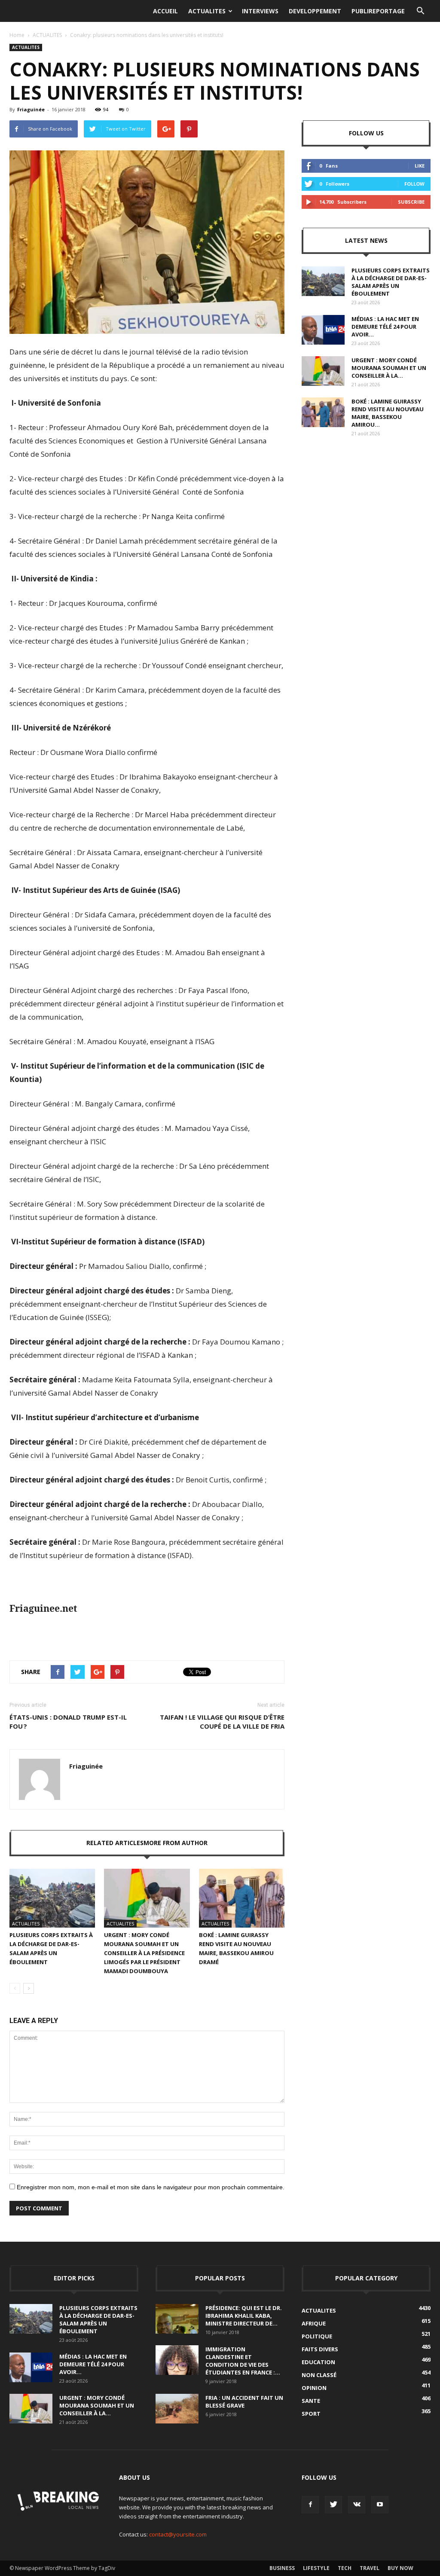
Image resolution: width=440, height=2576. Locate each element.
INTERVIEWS (260, 11)
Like (420, 166)
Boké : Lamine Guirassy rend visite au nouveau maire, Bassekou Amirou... (388, 413)
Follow (414, 184)
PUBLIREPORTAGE (378, 11)
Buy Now (400, 2568)
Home (17, 35)
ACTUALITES (207, 11)
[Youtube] (380, 2505)
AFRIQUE (314, 2323)
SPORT (311, 2414)
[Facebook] (310, 2505)
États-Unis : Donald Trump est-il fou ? (68, 1722)
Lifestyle (316, 2568)
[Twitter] (333, 2505)
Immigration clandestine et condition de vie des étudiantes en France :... (243, 2361)
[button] (420, 11)
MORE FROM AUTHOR (176, 1843)
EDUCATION (318, 2362)
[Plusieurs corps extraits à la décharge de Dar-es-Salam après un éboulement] (52, 1898)
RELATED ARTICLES (115, 1843)
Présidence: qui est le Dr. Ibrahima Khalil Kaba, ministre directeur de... (244, 2316)
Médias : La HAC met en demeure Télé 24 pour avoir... (385, 327)
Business (282, 2568)
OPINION (314, 2388)
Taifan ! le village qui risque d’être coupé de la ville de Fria (222, 1722)
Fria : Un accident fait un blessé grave (244, 2402)
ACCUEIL (165, 11)
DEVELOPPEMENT (315, 11)
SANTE (311, 2401)
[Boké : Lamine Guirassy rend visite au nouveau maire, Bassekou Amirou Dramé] (242, 1898)
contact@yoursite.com (178, 2534)
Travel (370, 2568)
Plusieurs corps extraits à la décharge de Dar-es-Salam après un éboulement (391, 282)
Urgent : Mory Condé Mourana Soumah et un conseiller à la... (389, 368)
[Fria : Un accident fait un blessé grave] (177, 2409)
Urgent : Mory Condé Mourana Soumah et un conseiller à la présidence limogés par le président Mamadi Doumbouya (144, 1953)
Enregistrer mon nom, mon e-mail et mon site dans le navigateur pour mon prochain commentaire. (151, 2187)
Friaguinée (31, 109)
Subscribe (411, 202)
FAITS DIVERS (320, 2349)
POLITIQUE (317, 2336)
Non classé (319, 2375)
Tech (345, 2568)
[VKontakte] (357, 2505)
